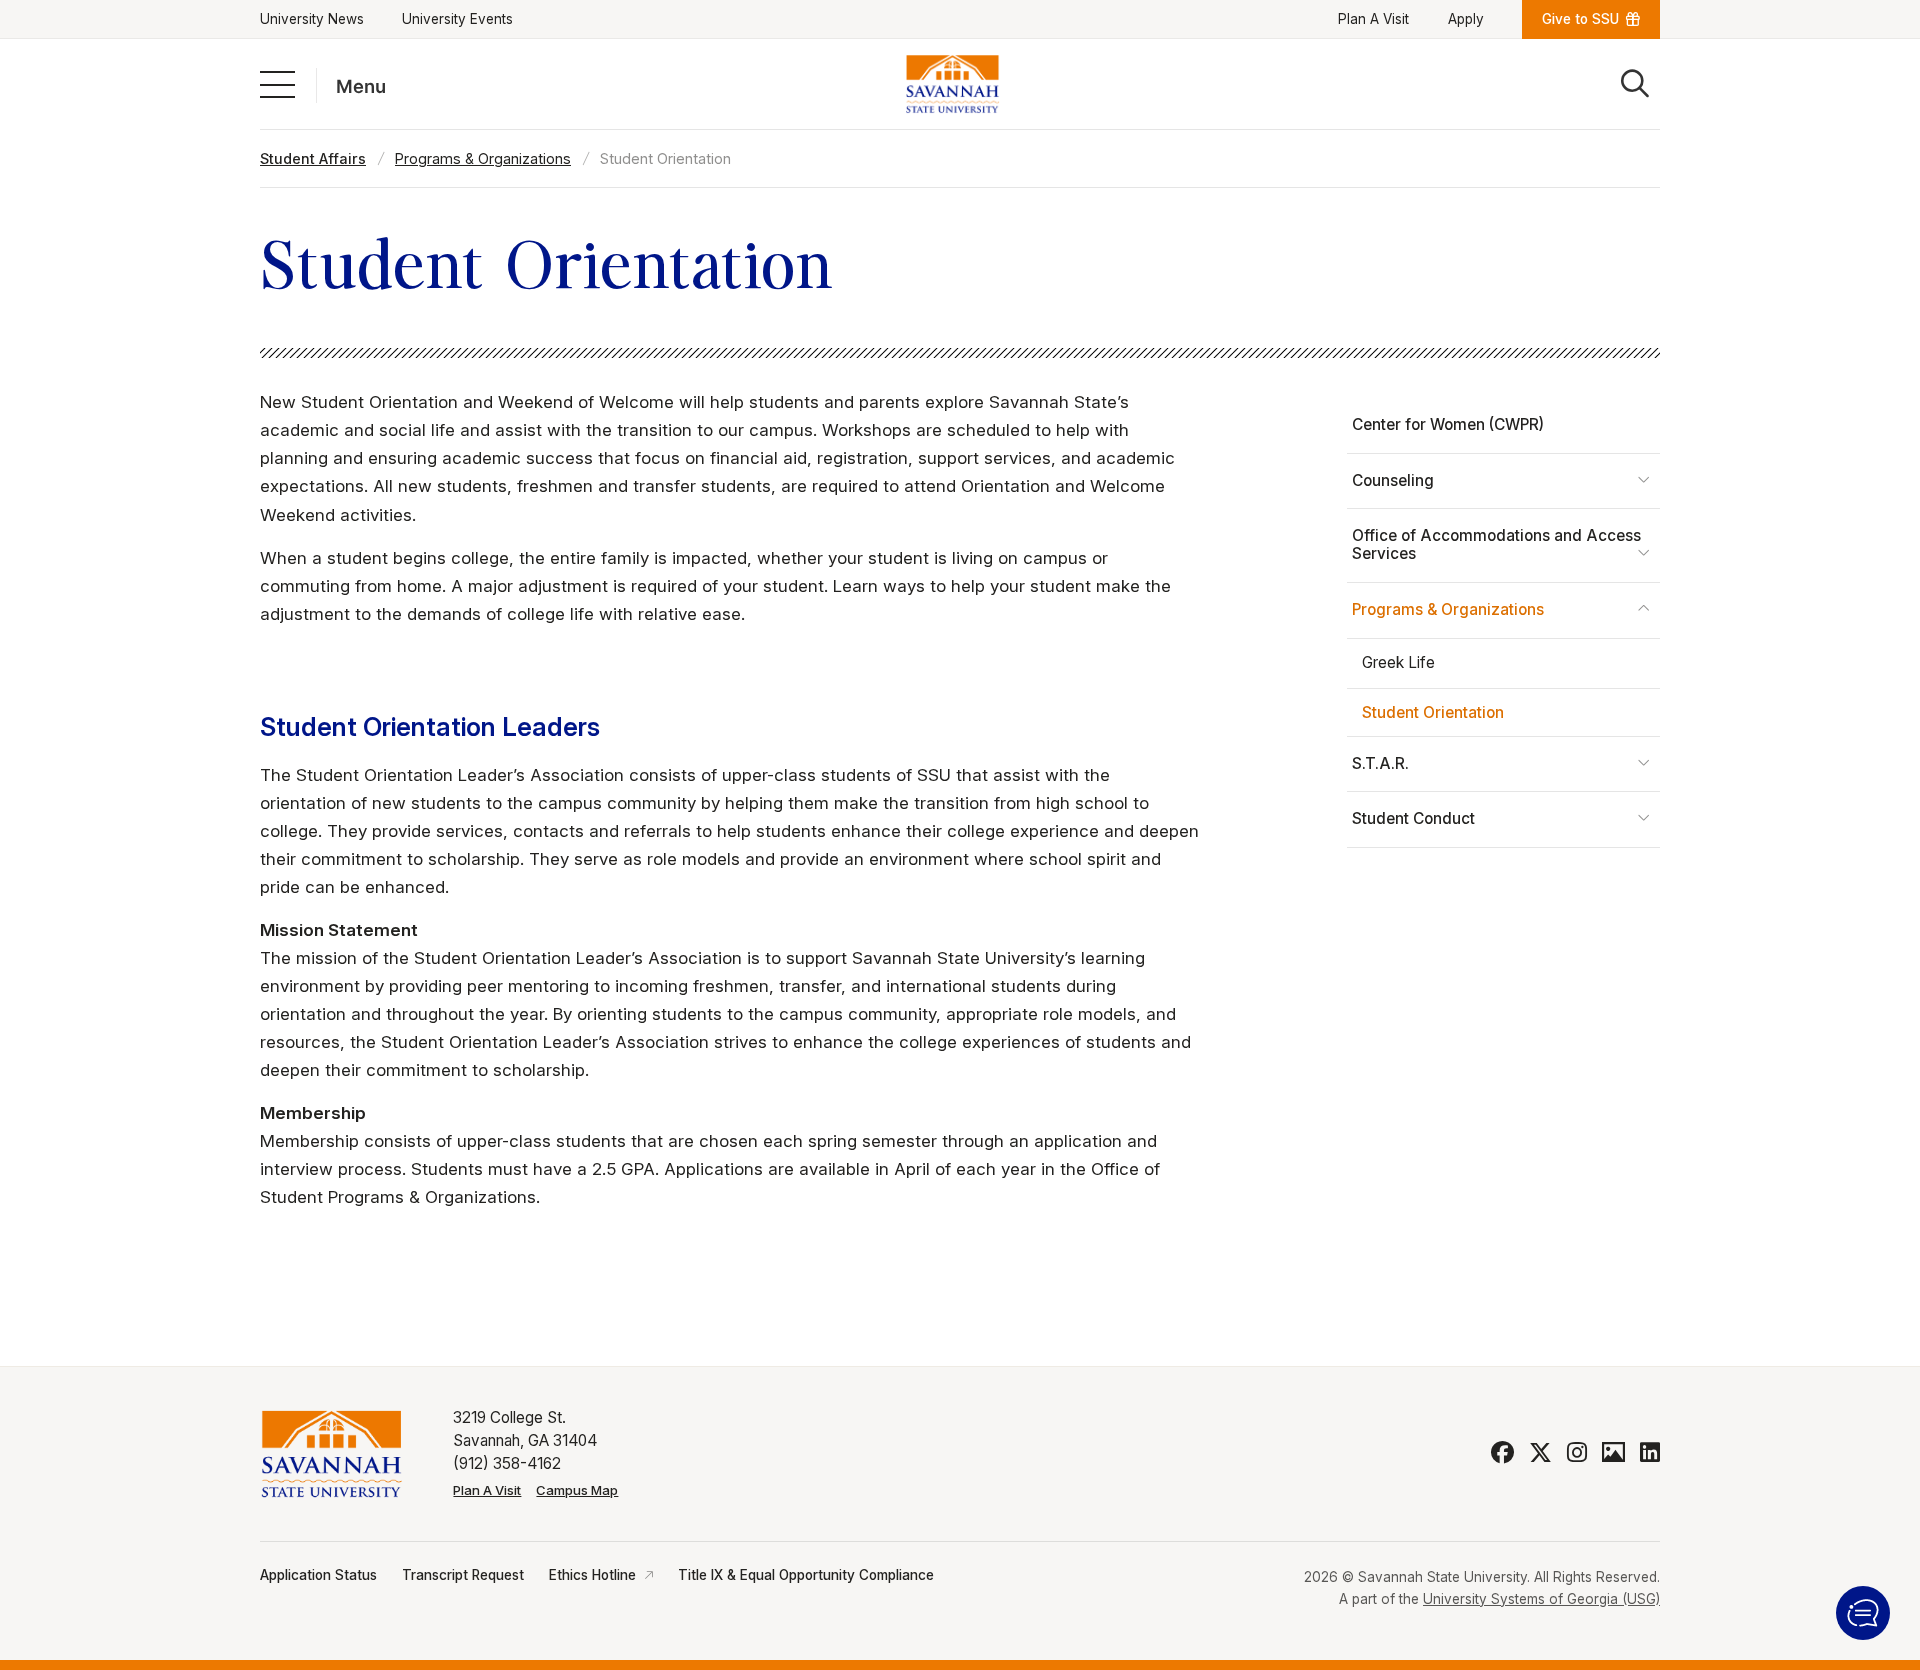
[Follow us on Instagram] (1577, 1453)
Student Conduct (1413, 818)
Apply (1466, 19)
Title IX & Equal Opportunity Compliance (806, 1575)
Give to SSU (1580, 19)
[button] (1863, 1613)
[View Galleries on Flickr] (1613, 1453)
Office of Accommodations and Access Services (1496, 544)
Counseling (1393, 480)
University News (312, 19)
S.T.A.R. (1380, 763)
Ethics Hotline (592, 1575)
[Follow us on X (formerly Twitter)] (1540, 1453)
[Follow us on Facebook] (1502, 1453)
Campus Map (577, 1490)
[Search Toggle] (1635, 84)
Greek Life (1398, 662)
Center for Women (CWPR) (1448, 424)
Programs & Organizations (483, 158)
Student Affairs (313, 158)
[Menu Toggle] (277, 83)
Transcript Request (463, 1575)
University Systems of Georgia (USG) (1541, 1599)
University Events (457, 19)
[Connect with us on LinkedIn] (1650, 1453)
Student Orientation (1433, 712)
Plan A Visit (1373, 19)
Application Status (318, 1575)
